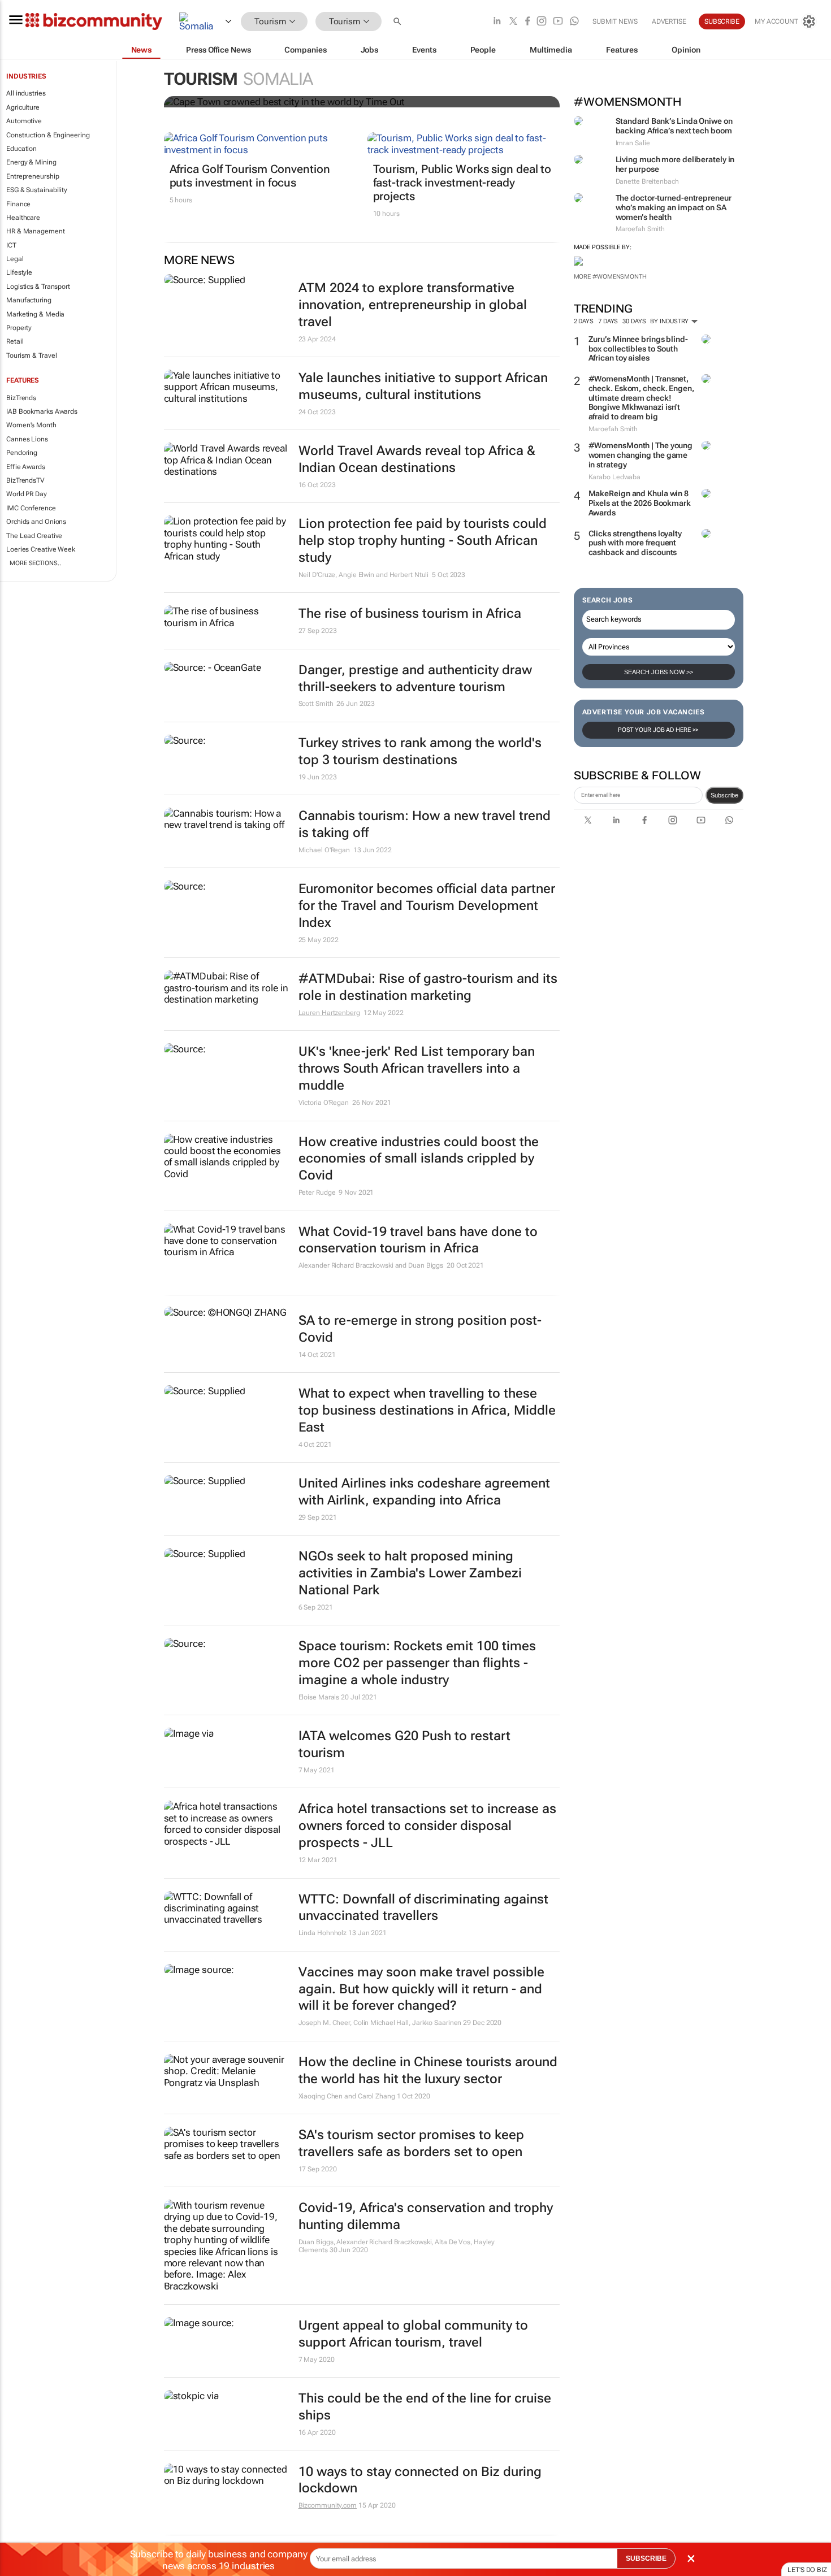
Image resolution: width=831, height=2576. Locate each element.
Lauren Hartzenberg (329, 1013)
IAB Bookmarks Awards (42, 411)
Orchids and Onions (36, 522)
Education (21, 149)
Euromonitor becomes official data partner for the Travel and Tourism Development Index (427, 906)
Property (19, 328)
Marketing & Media (35, 314)
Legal (15, 259)
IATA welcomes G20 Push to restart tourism (404, 1744)
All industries (26, 93)
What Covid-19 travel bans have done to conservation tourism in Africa (418, 1240)
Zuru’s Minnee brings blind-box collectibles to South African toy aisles (638, 349)
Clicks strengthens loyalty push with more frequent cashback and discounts (635, 543)
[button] (399, 22)
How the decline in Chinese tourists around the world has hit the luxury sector (428, 2070)
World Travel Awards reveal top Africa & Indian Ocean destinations (417, 459)
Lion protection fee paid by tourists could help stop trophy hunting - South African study (423, 541)
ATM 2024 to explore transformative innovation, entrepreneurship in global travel (413, 305)
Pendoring (22, 453)
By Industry (670, 321)
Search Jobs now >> (659, 672)
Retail (15, 341)
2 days (584, 321)
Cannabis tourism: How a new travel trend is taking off (425, 824)
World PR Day (27, 494)
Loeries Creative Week (41, 549)
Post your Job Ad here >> (659, 730)
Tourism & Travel (31, 355)
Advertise (669, 21)
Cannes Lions (27, 439)
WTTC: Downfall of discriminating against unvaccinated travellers (423, 1908)
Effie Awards (26, 467)
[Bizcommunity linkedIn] (497, 22)
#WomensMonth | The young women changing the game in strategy (641, 455)
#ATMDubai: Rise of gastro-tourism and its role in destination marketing (428, 987)
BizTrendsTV (25, 480)
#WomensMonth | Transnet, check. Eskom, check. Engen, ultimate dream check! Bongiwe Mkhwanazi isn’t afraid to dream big (641, 398)
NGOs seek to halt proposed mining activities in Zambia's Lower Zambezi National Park (410, 1573)
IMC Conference (31, 508)
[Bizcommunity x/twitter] (513, 22)
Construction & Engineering (48, 135)
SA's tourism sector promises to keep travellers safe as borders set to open (411, 2143)
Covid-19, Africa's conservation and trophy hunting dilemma (426, 2216)
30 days (634, 321)
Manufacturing (29, 300)
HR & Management (36, 231)
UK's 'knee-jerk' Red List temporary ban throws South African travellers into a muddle (417, 1068)
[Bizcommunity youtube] (558, 22)
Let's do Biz (807, 2570)
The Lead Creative (34, 536)
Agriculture (23, 107)
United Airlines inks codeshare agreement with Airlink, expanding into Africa (424, 1492)
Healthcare (23, 218)
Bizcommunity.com (328, 2505)
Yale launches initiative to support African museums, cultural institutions (423, 386)
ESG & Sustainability (37, 190)
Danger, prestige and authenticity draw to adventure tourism (415, 678)
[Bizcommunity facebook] (527, 22)
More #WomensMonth (610, 277)
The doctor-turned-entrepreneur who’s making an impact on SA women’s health (674, 207)
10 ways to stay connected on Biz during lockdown (420, 2480)
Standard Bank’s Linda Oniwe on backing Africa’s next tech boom (674, 126)
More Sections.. (35, 563)
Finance (18, 204)
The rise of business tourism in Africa (410, 613)
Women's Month (31, 425)
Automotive (24, 121)
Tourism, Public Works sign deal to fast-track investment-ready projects (462, 183)
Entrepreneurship (33, 176)
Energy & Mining (31, 162)
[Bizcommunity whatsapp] (574, 22)
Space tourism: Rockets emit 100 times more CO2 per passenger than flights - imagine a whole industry (417, 1663)
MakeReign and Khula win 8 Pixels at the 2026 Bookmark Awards (640, 503)
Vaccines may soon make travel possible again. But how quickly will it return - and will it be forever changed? (421, 1989)
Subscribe (724, 795)
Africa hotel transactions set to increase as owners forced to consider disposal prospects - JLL (427, 1826)
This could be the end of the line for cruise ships (425, 2407)
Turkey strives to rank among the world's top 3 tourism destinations (420, 751)
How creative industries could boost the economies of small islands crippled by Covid (419, 1159)
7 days (608, 321)
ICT (11, 245)
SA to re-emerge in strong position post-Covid (420, 1329)
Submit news (615, 21)
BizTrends (21, 398)
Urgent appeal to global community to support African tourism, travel (413, 2334)
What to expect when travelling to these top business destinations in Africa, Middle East (427, 1410)
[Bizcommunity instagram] (542, 22)
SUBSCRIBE (646, 2558)
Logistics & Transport (38, 287)
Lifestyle (19, 272)
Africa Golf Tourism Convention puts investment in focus (250, 176)
